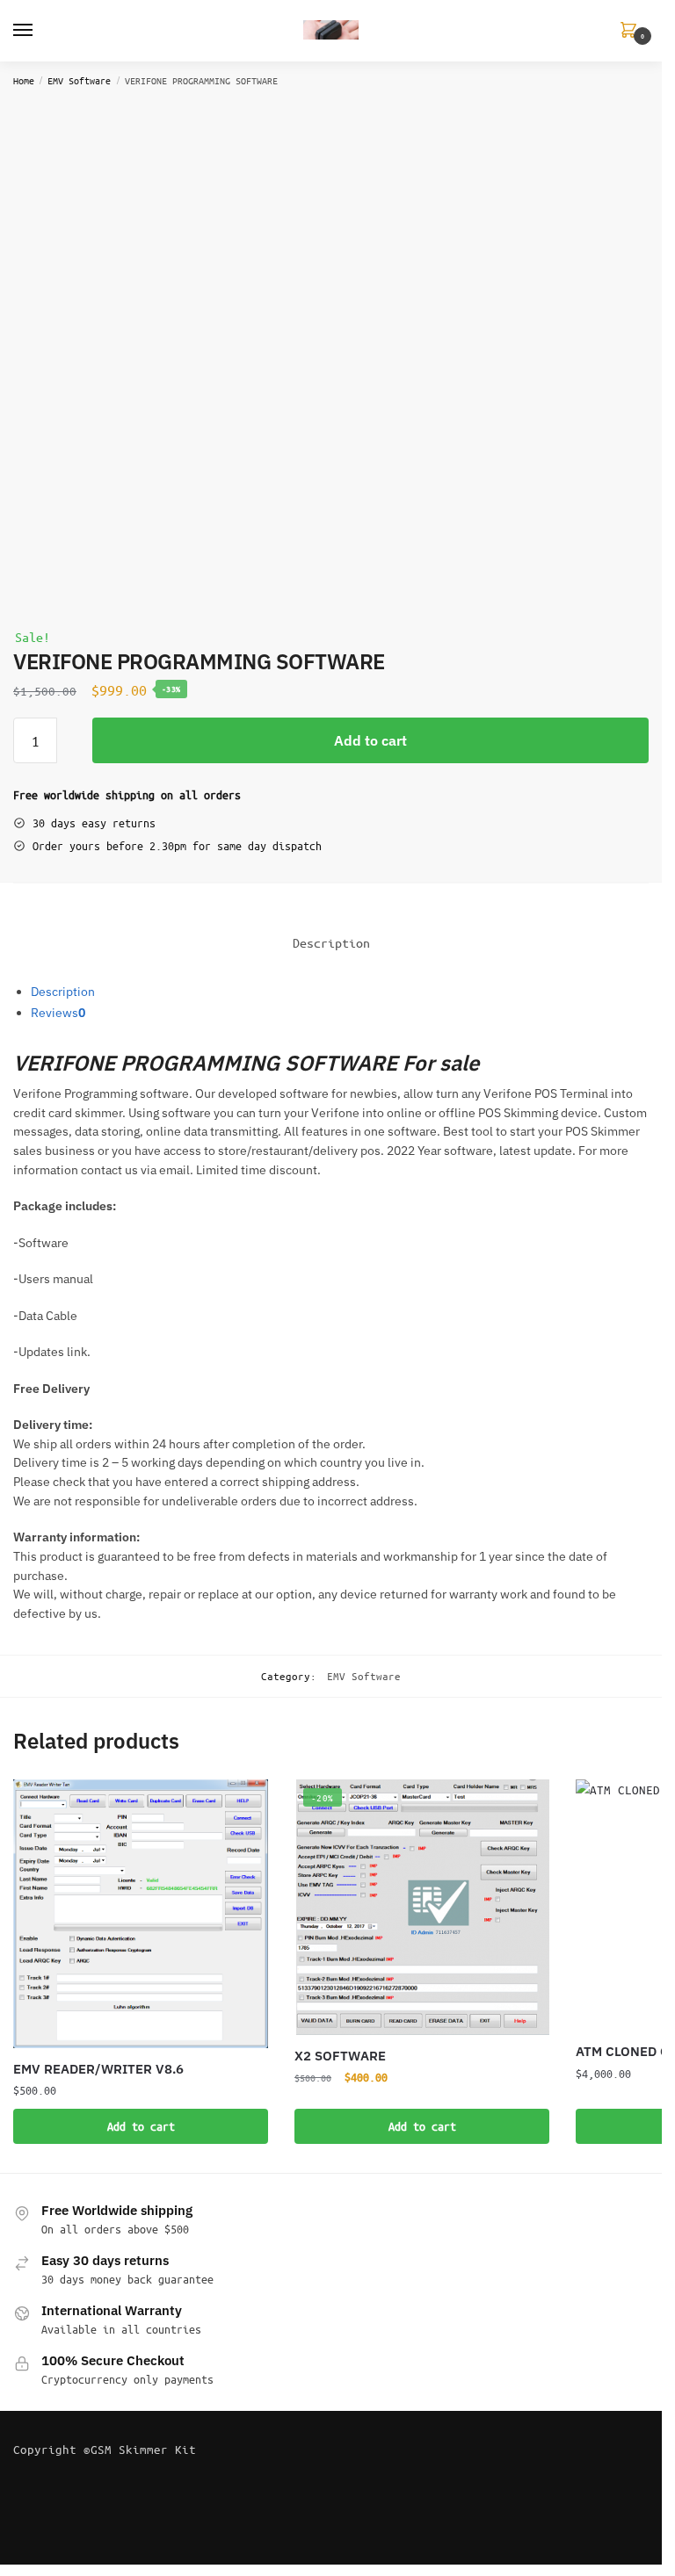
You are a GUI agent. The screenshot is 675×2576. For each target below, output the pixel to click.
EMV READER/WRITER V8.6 (98, 2069)
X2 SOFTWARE (340, 2056)
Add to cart (370, 740)
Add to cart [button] (141, 2126)
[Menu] (40, 31)
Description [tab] (331, 942)
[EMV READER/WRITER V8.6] (141, 1914)
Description (63, 992)
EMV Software (79, 80)
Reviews (58, 1013)
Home (24, 80)
